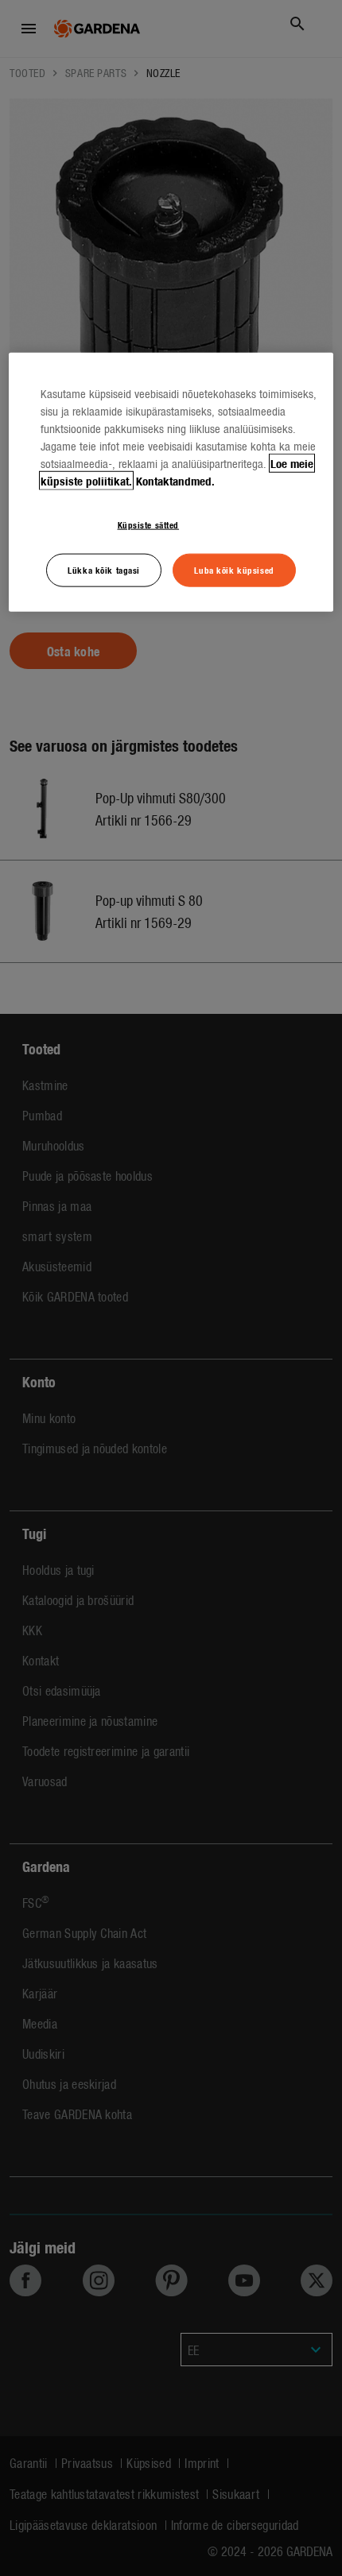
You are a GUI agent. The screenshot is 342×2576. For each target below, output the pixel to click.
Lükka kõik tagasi (104, 570)
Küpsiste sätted (149, 524)
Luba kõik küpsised (234, 570)
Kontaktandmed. (175, 481)
